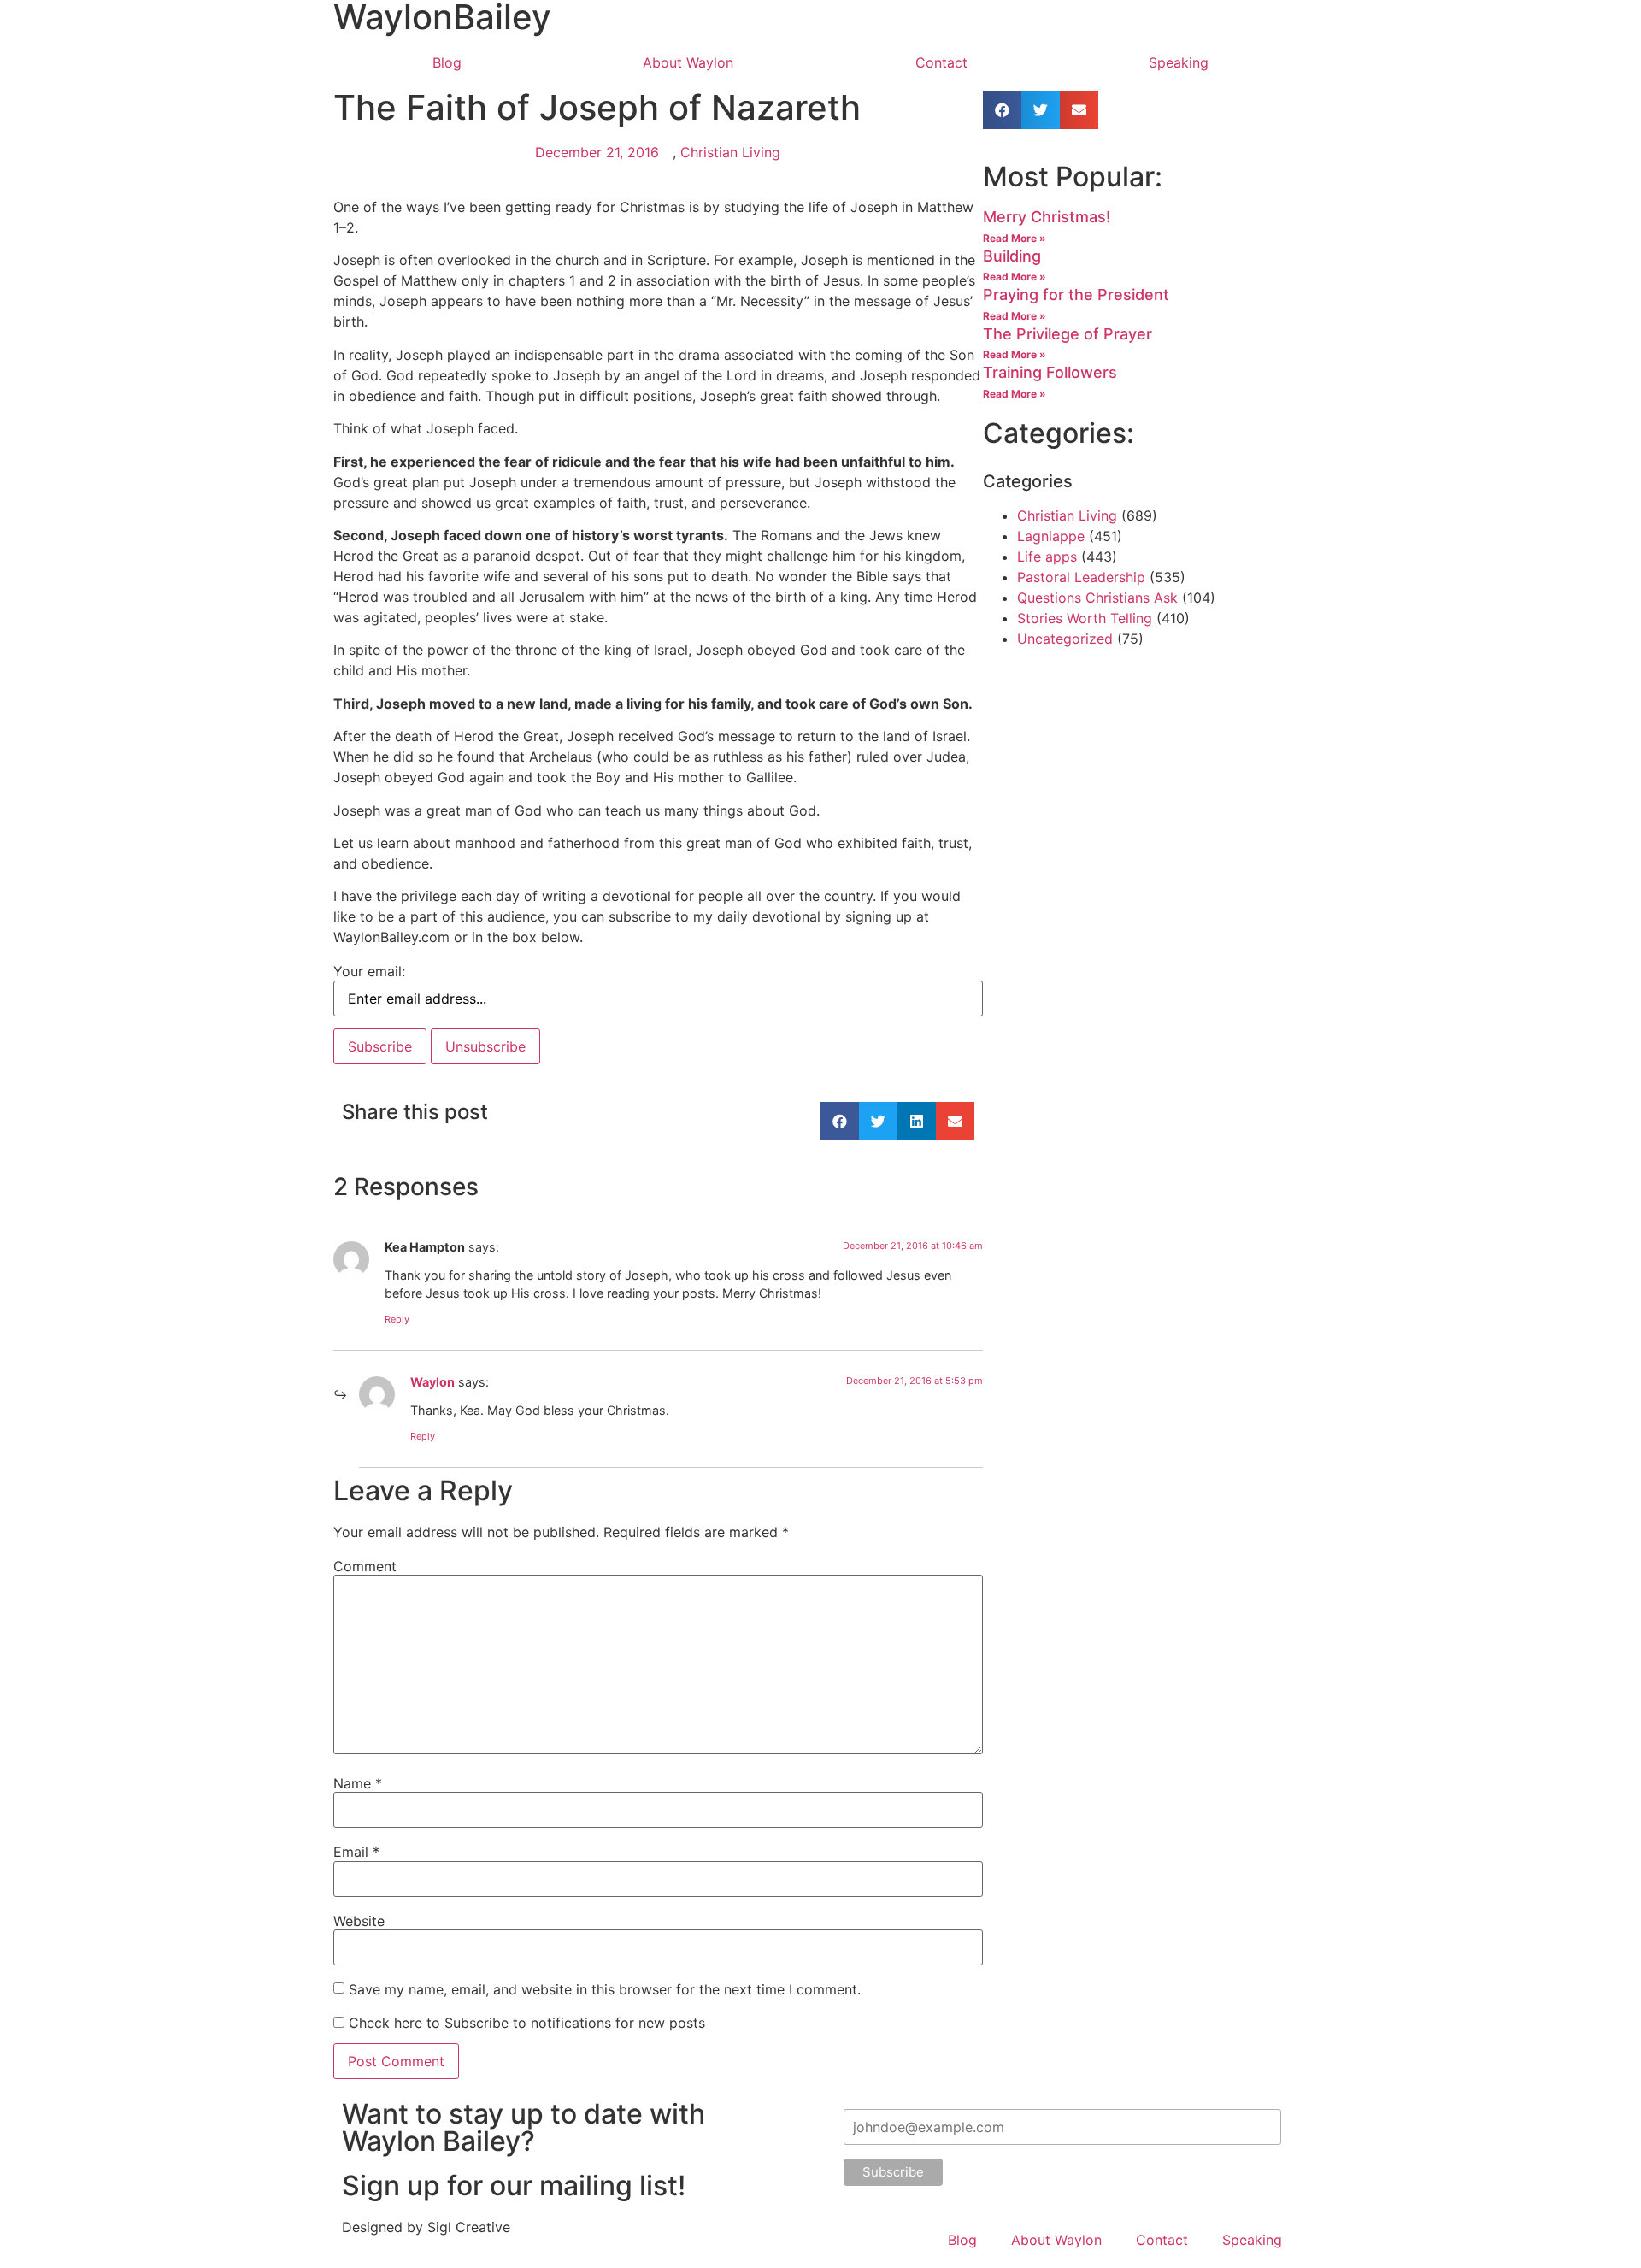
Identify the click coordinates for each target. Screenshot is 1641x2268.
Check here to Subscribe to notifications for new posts (525, 2023)
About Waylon (688, 62)
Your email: (369, 971)
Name (358, 1783)
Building (1012, 256)
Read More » (1015, 238)
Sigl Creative (469, 2227)
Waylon (432, 1382)
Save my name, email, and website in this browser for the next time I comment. (605, 1989)
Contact (941, 62)
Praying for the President (1076, 295)
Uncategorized (1065, 639)
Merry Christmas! (1047, 217)
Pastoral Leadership (1081, 577)
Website (359, 1921)
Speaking (1179, 62)
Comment (365, 1566)
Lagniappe (1051, 536)
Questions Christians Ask (1097, 598)
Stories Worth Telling (1085, 618)
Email (356, 1852)
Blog (447, 62)
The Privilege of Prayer (1068, 334)
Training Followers (1050, 372)
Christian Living (730, 152)
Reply (397, 1319)
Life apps (1047, 557)
